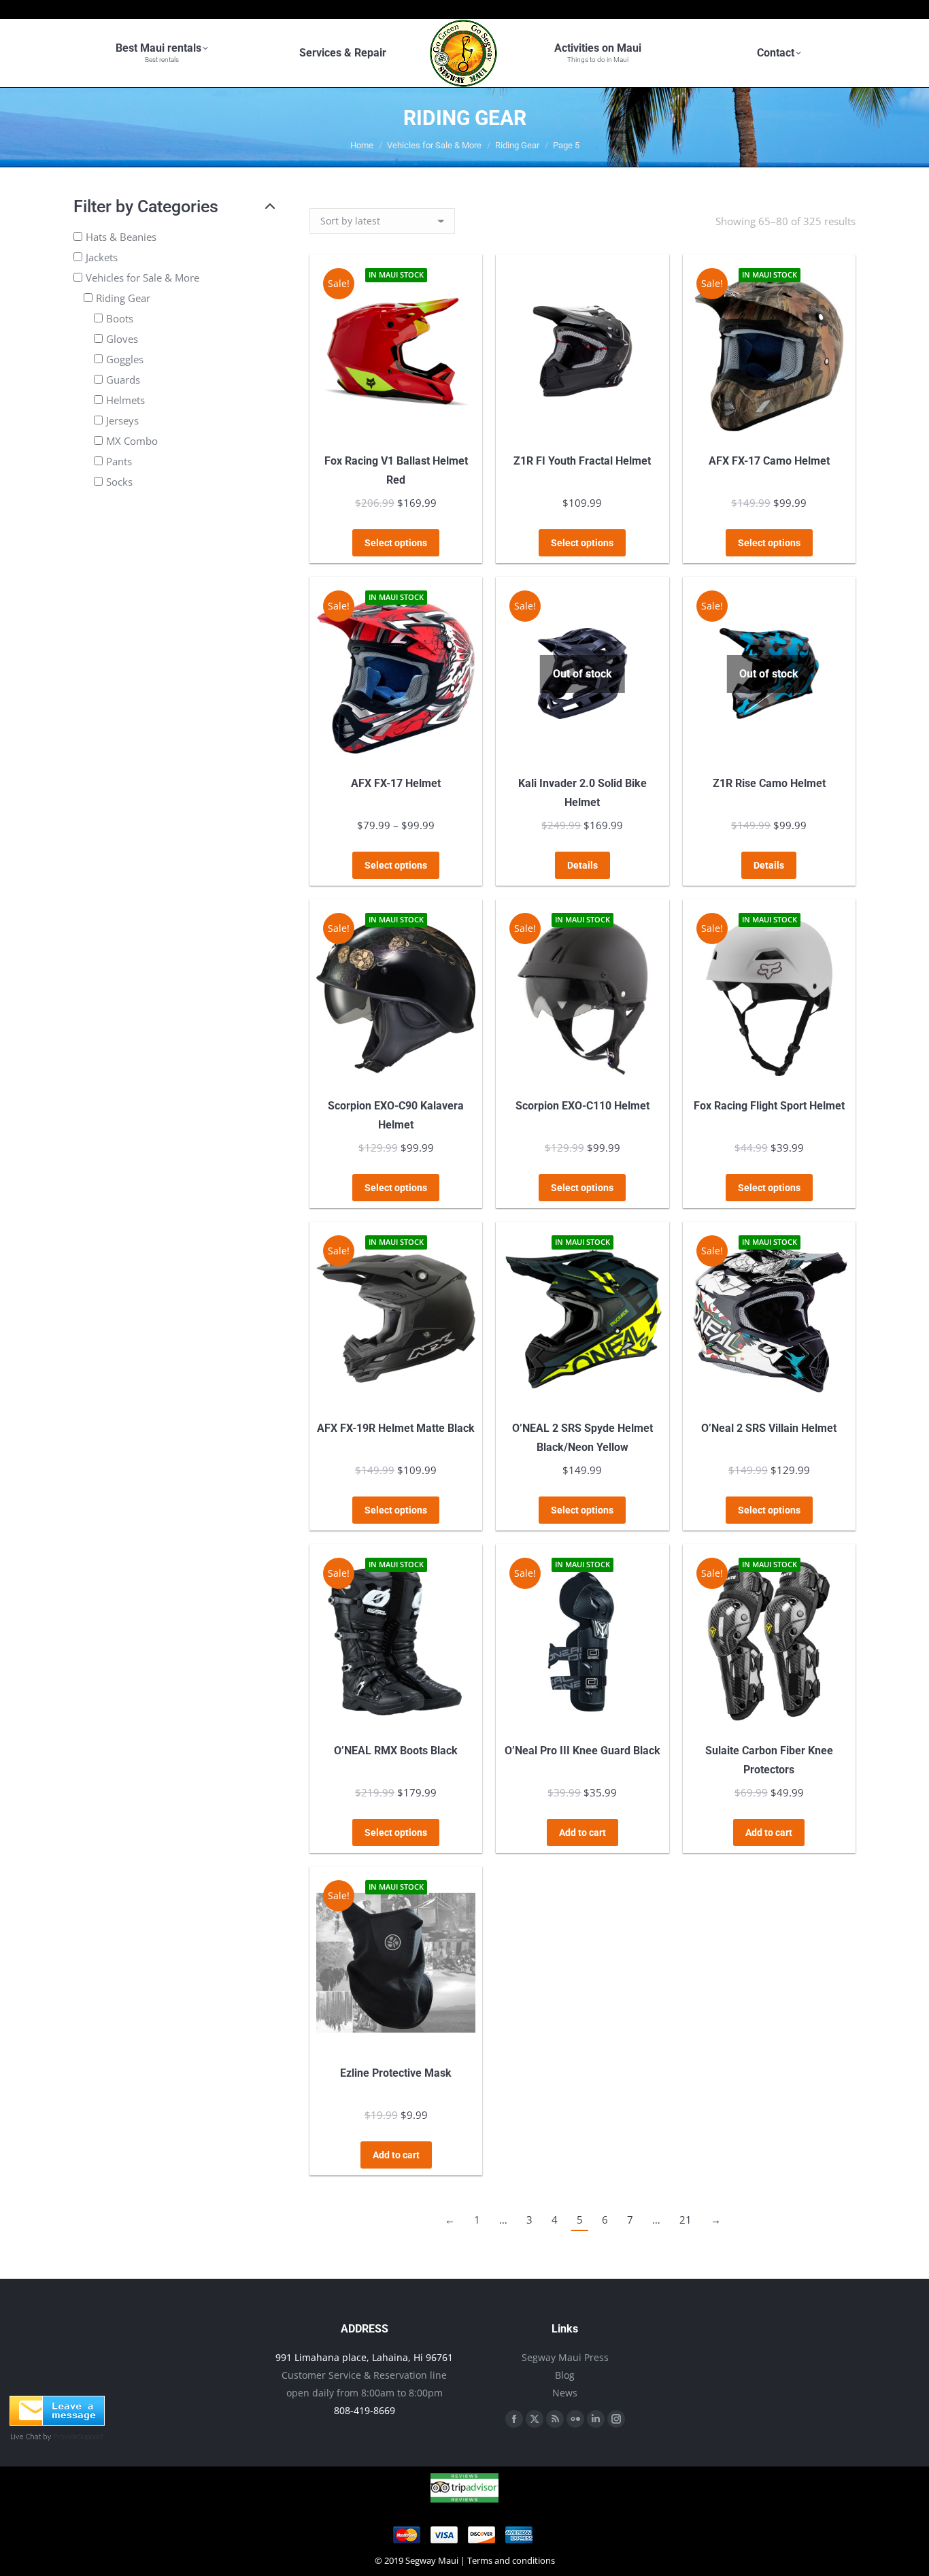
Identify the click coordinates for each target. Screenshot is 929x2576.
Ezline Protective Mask (396, 2073)
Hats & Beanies (121, 237)
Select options (396, 543)
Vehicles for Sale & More (142, 278)
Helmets (125, 400)
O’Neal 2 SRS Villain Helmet (769, 1428)
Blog (565, 2375)
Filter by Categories (146, 206)
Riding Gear (123, 298)
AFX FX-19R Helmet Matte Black (396, 1428)
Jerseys (122, 420)
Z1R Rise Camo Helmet (769, 783)
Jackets (102, 257)
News (565, 2393)
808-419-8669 (365, 2410)
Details (582, 865)
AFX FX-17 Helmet (396, 783)
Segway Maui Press (565, 2357)
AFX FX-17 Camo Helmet (769, 461)
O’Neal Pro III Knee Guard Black (582, 1751)
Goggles (125, 359)
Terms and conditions (511, 2560)
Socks (119, 482)
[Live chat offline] (57, 2422)
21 (686, 2220)
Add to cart (582, 1833)
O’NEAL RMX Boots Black (396, 1751)
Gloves (122, 339)
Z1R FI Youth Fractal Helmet (582, 461)
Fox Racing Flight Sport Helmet (769, 1106)
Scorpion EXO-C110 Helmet (582, 1106)
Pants (119, 461)
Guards (123, 380)
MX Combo (132, 441)
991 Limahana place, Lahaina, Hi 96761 (364, 2357)
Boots (120, 318)
